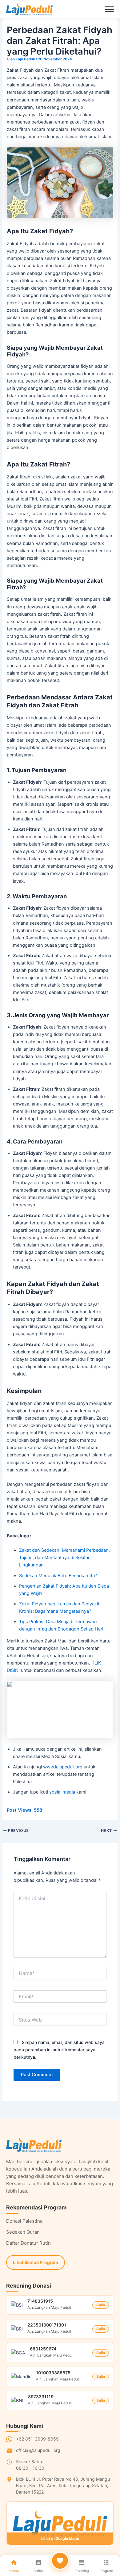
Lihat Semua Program (36, 2262)
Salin (101, 2305)
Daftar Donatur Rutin (28, 2243)
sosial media (62, 1792)
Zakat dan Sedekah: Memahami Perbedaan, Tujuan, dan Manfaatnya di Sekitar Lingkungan (64, 1558)
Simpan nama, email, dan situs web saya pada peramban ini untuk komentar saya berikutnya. (59, 2050)
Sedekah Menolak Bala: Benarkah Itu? (58, 1576)
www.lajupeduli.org (63, 1767)
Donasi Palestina (24, 2221)
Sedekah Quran (23, 2232)
